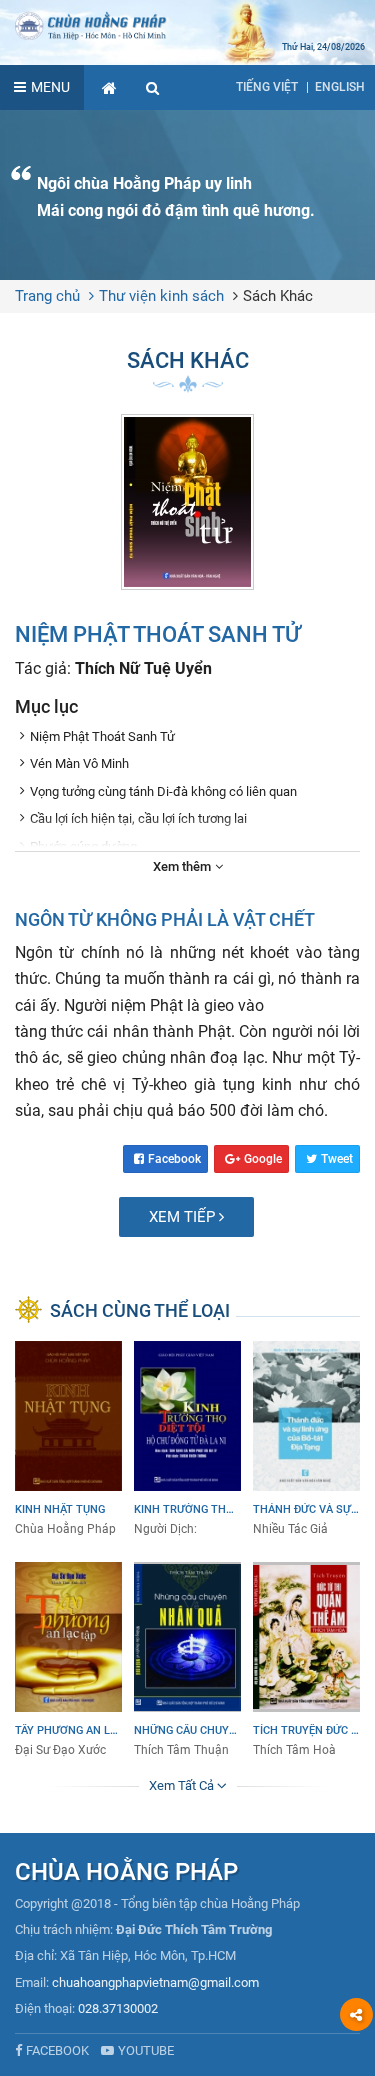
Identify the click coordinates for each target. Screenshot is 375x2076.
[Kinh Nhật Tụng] (68, 1439)
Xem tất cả (183, 1785)
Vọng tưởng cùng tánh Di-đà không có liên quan (163, 791)
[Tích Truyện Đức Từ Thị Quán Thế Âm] (306, 1660)
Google (263, 1159)
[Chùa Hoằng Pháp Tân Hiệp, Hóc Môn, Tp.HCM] (187, 25)
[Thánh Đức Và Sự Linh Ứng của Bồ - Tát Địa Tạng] (306, 1439)
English (340, 87)
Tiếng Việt (267, 87)
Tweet (337, 1159)
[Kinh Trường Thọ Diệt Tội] (187, 1439)
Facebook (174, 1159)
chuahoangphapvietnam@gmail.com (155, 1982)
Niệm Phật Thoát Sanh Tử (102, 736)
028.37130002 (118, 2008)
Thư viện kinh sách (161, 296)
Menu (50, 87)
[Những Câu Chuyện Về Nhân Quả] (187, 1660)
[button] (153, 87)
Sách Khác (278, 296)
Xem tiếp (184, 1217)
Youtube (146, 2050)
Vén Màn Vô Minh (79, 763)
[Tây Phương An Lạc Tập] (68, 1660)
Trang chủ (47, 296)
